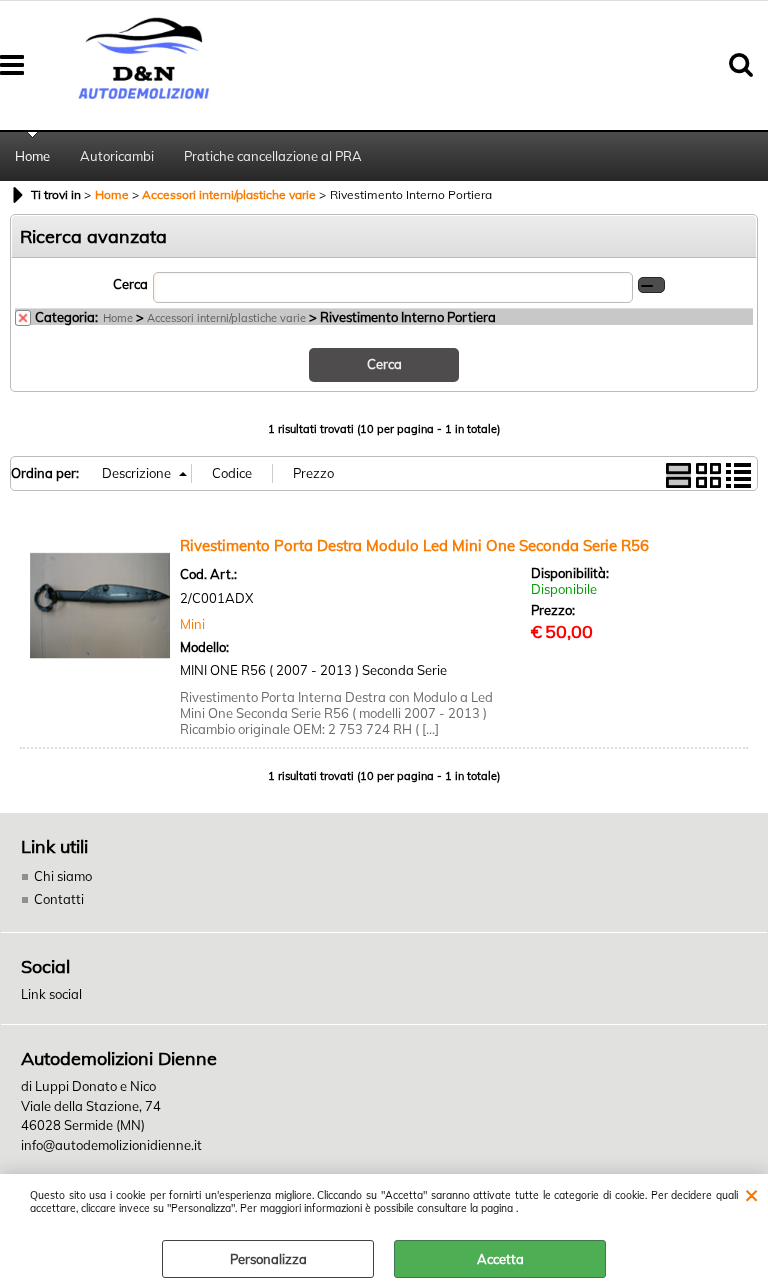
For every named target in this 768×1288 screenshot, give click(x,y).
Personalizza (268, 1259)
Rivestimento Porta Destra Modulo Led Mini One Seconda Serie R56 (414, 545)
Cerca (130, 284)
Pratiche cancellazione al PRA (273, 156)
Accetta (500, 1259)
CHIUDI (751, 1194)
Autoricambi (117, 156)
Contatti (59, 899)
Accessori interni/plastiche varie (226, 318)
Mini (192, 624)
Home (32, 156)
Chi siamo (63, 876)
